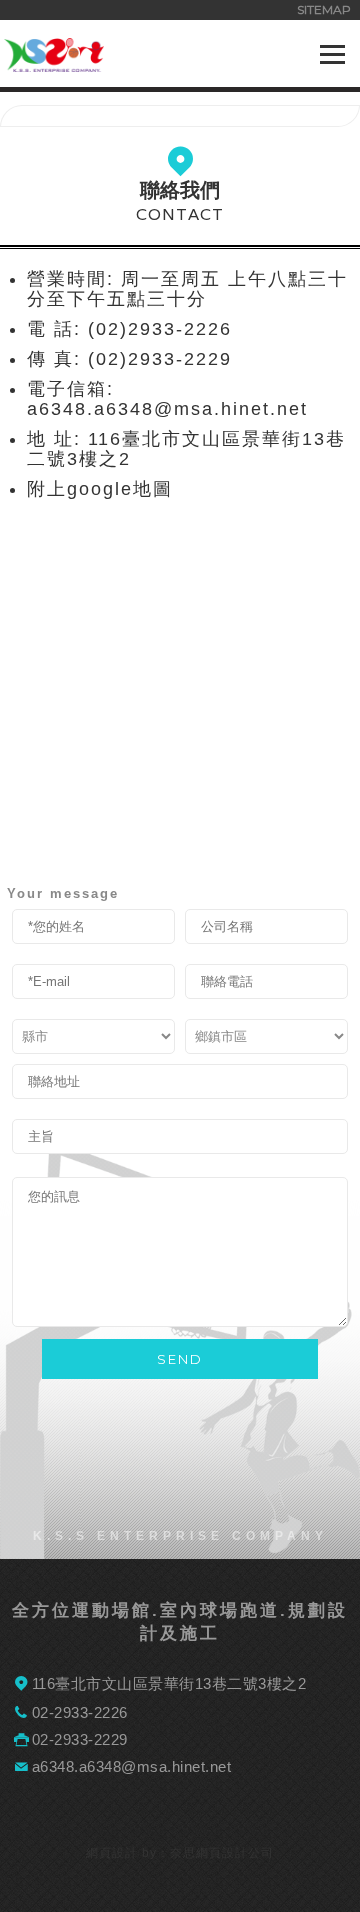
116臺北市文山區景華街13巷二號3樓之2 (169, 1683)
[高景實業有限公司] (54, 65)
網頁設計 (112, 1853)
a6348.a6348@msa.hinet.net (132, 1766)
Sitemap (324, 9)
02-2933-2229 (80, 1739)
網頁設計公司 (235, 1853)
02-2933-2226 (80, 1712)
